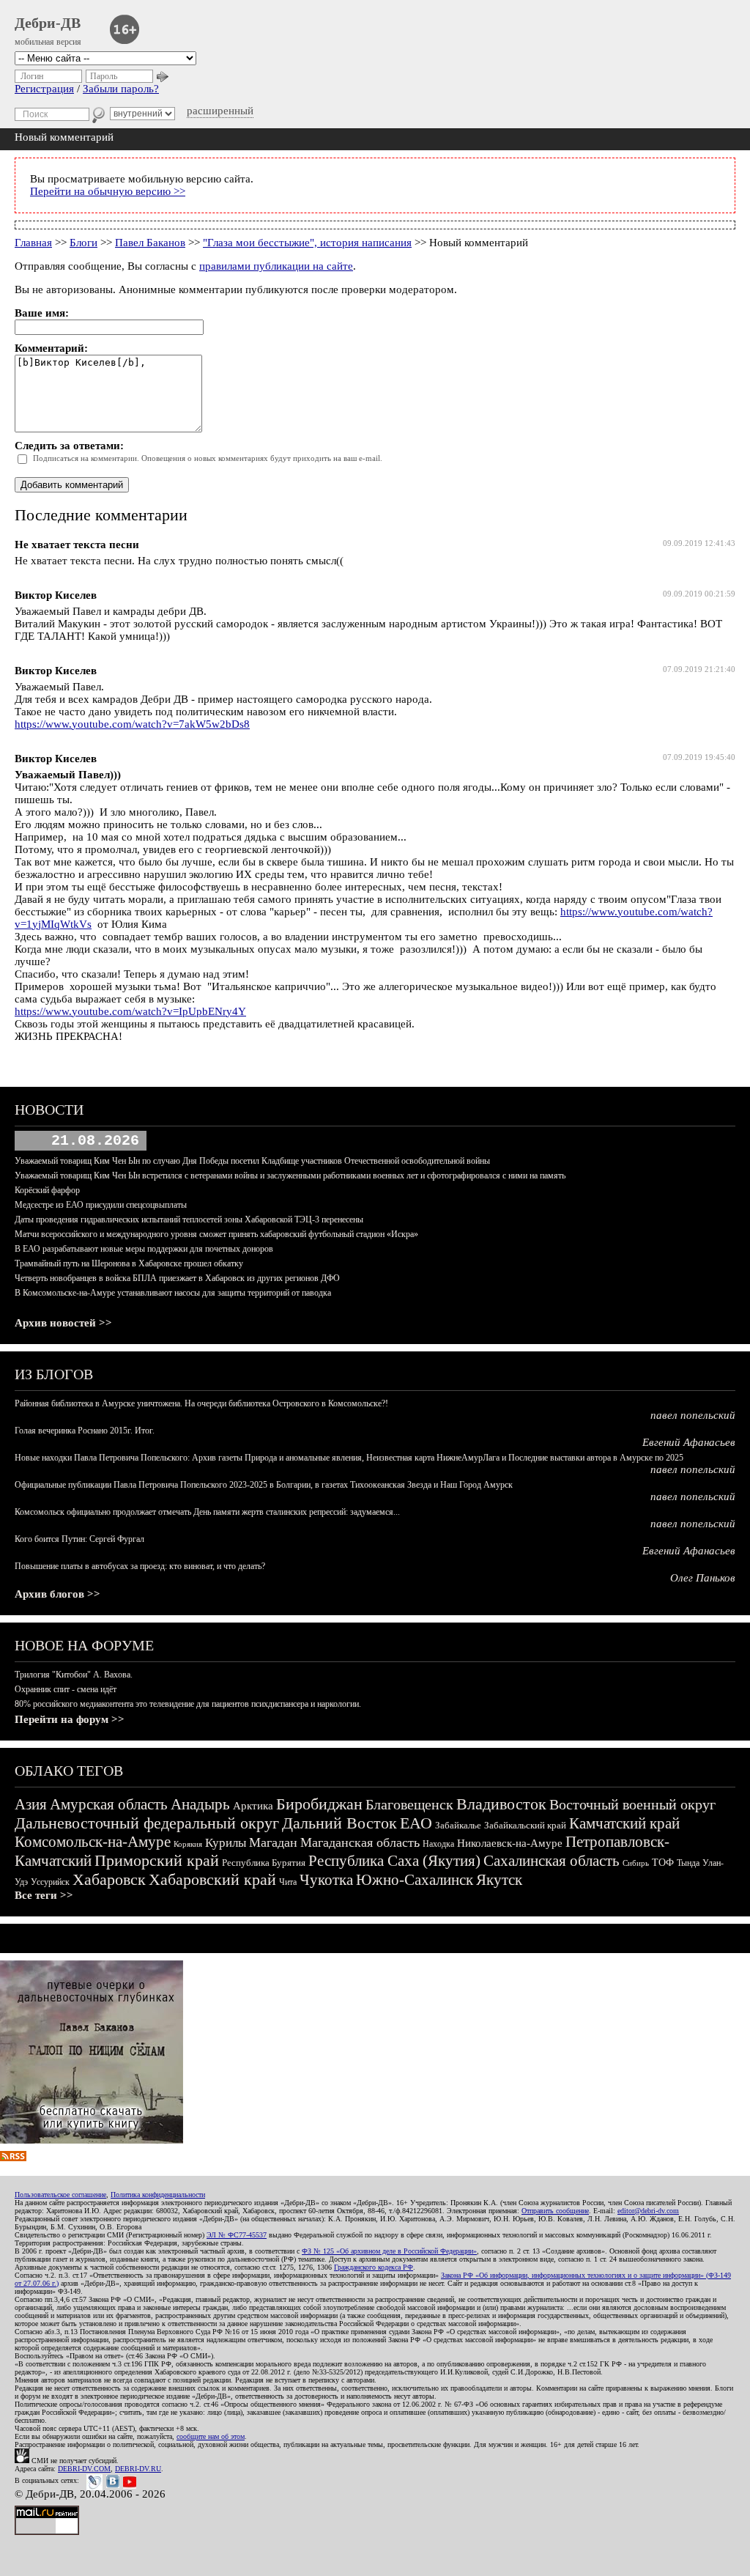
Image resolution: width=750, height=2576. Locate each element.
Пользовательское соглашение (60, 2195)
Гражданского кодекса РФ (374, 2267)
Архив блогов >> (57, 1594)
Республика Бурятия (264, 1863)
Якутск (499, 1880)
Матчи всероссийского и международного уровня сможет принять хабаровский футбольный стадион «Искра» (216, 1234)
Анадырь (200, 1804)
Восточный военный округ (632, 1804)
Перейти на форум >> (70, 1719)
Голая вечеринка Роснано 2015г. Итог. (85, 1431)
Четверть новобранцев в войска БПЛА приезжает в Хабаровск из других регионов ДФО (177, 1278)
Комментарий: (51, 348)
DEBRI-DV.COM (84, 2469)
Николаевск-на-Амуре (510, 1843)
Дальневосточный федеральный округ (147, 1823)
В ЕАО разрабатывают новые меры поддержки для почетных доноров (144, 1249)
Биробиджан (319, 1804)
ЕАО (416, 1823)
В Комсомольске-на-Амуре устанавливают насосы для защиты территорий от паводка (173, 1293)
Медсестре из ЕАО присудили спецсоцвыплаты (101, 1205)
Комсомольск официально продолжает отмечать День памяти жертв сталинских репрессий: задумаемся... (207, 1512)
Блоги (83, 243)
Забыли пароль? (121, 89)
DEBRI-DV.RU (138, 2469)
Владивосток (501, 1804)
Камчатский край (624, 1823)
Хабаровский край (212, 1879)
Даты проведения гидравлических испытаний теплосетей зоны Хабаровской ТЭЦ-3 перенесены (189, 1219)
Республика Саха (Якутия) (394, 1861)
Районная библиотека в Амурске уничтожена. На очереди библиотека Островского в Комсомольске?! (201, 1403)
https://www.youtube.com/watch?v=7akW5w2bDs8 (132, 724)
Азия (31, 1804)
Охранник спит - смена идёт (66, 1689)
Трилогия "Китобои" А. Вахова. (74, 1675)
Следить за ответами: (69, 446)
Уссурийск (50, 1882)
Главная (33, 243)
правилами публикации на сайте (276, 266)
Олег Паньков (703, 1578)
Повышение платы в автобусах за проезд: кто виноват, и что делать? (140, 1566)
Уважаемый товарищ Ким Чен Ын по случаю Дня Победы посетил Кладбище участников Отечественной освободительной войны (252, 1161)
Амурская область (109, 1804)
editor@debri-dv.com (648, 2211)
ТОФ (663, 1863)
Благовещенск (409, 1804)
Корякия (188, 1844)
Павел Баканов (150, 243)
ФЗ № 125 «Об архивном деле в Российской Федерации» (389, 2251)
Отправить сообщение (555, 2211)
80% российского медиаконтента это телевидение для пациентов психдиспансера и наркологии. (188, 1704)
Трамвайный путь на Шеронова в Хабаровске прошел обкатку (129, 1263)
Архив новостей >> (63, 1323)
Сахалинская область (552, 1861)
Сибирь (636, 1863)
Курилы (226, 1843)
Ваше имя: (42, 313)
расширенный (220, 111)
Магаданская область (360, 1842)
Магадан (273, 1842)
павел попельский (693, 1415)
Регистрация (44, 89)
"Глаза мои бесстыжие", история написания (307, 243)
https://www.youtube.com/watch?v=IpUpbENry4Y (130, 1011)
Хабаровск (109, 1879)
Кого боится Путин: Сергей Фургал (79, 1539)
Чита (288, 1882)
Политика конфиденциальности (158, 2195)
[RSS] (13, 2158)
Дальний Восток (339, 1823)
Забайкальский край (525, 1825)
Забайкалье (458, 1825)
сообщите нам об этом (211, 2436)
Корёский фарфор (47, 1190)
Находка (438, 1844)
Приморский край (157, 1860)
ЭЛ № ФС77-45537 (237, 2235)
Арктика (253, 1806)
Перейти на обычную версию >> (108, 191)
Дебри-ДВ (48, 23)
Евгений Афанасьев (689, 1442)
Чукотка (326, 1880)
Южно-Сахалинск (415, 1880)
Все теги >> (44, 1895)
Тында (688, 1863)
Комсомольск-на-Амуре (93, 1842)
